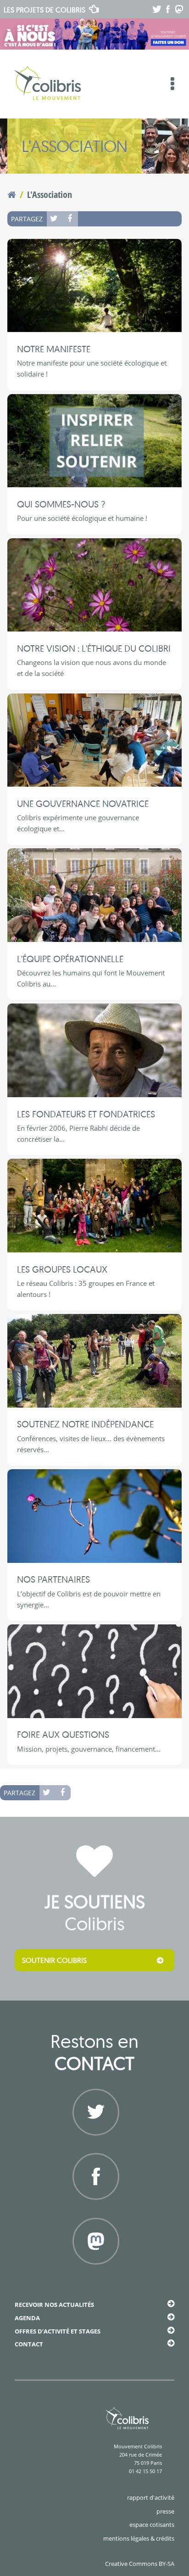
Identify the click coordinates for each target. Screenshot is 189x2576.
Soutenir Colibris (54, 1960)
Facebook (70, 219)
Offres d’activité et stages (58, 2331)
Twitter (55, 219)
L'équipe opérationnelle (70, 959)
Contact (29, 2344)
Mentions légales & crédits (139, 2538)
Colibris (44, 10)
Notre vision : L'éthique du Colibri (94, 648)
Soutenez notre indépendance (85, 1424)
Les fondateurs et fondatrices (86, 1114)
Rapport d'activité (151, 2497)
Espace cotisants (152, 2525)
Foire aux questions (63, 1734)
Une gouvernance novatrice (83, 803)
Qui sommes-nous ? (61, 504)
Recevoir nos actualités (54, 2305)
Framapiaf (95, 2276)
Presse (165, 2511)
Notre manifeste (54, 349)
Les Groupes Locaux (62, 1269)
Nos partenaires (53, 1579)
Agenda (27, 2318)
